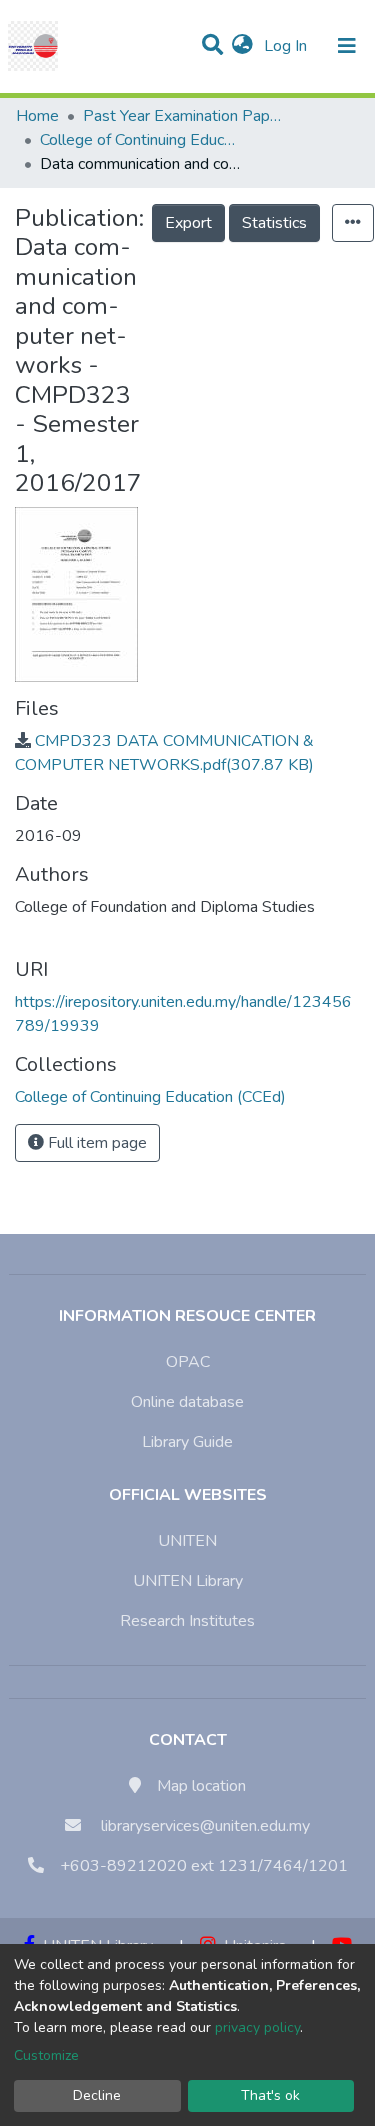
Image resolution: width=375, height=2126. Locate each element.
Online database (187, 1402)
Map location (201, 1786)
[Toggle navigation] (347, 46)
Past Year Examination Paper (183, 116)
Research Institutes (187, 1621)
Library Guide (187, 1442)
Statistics (274, 223)
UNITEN (187, 1541)
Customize (46, 2055)
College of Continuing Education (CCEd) (140, 140)
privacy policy (257, 2027)
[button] (242, 46)
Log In (287, 46)
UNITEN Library (188, 1581)
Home (37, 116)
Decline (97, 2095)
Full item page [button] (95, 1143)
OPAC (188, 1362)
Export (188, 223)
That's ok (270, 2095)
